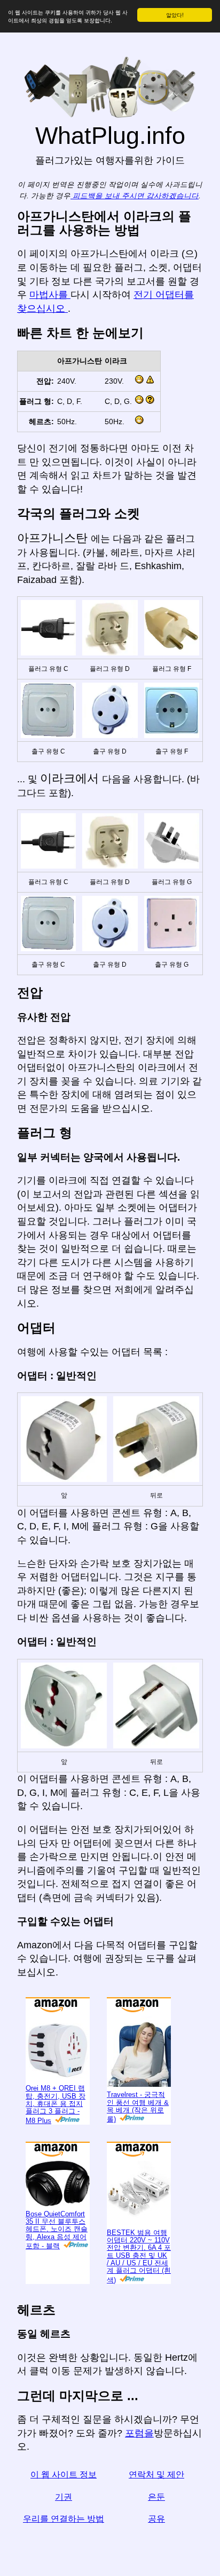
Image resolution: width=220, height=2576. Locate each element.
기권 (64, 2497)
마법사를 (50, 295)
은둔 (156, 2497)
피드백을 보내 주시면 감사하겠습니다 (135, 196)
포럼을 (139, 2433)
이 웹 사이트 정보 (64, 2474)
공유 (156, 2519)
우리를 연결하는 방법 (64, 2519)
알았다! (175, 15)
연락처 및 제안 (156, 2474)
